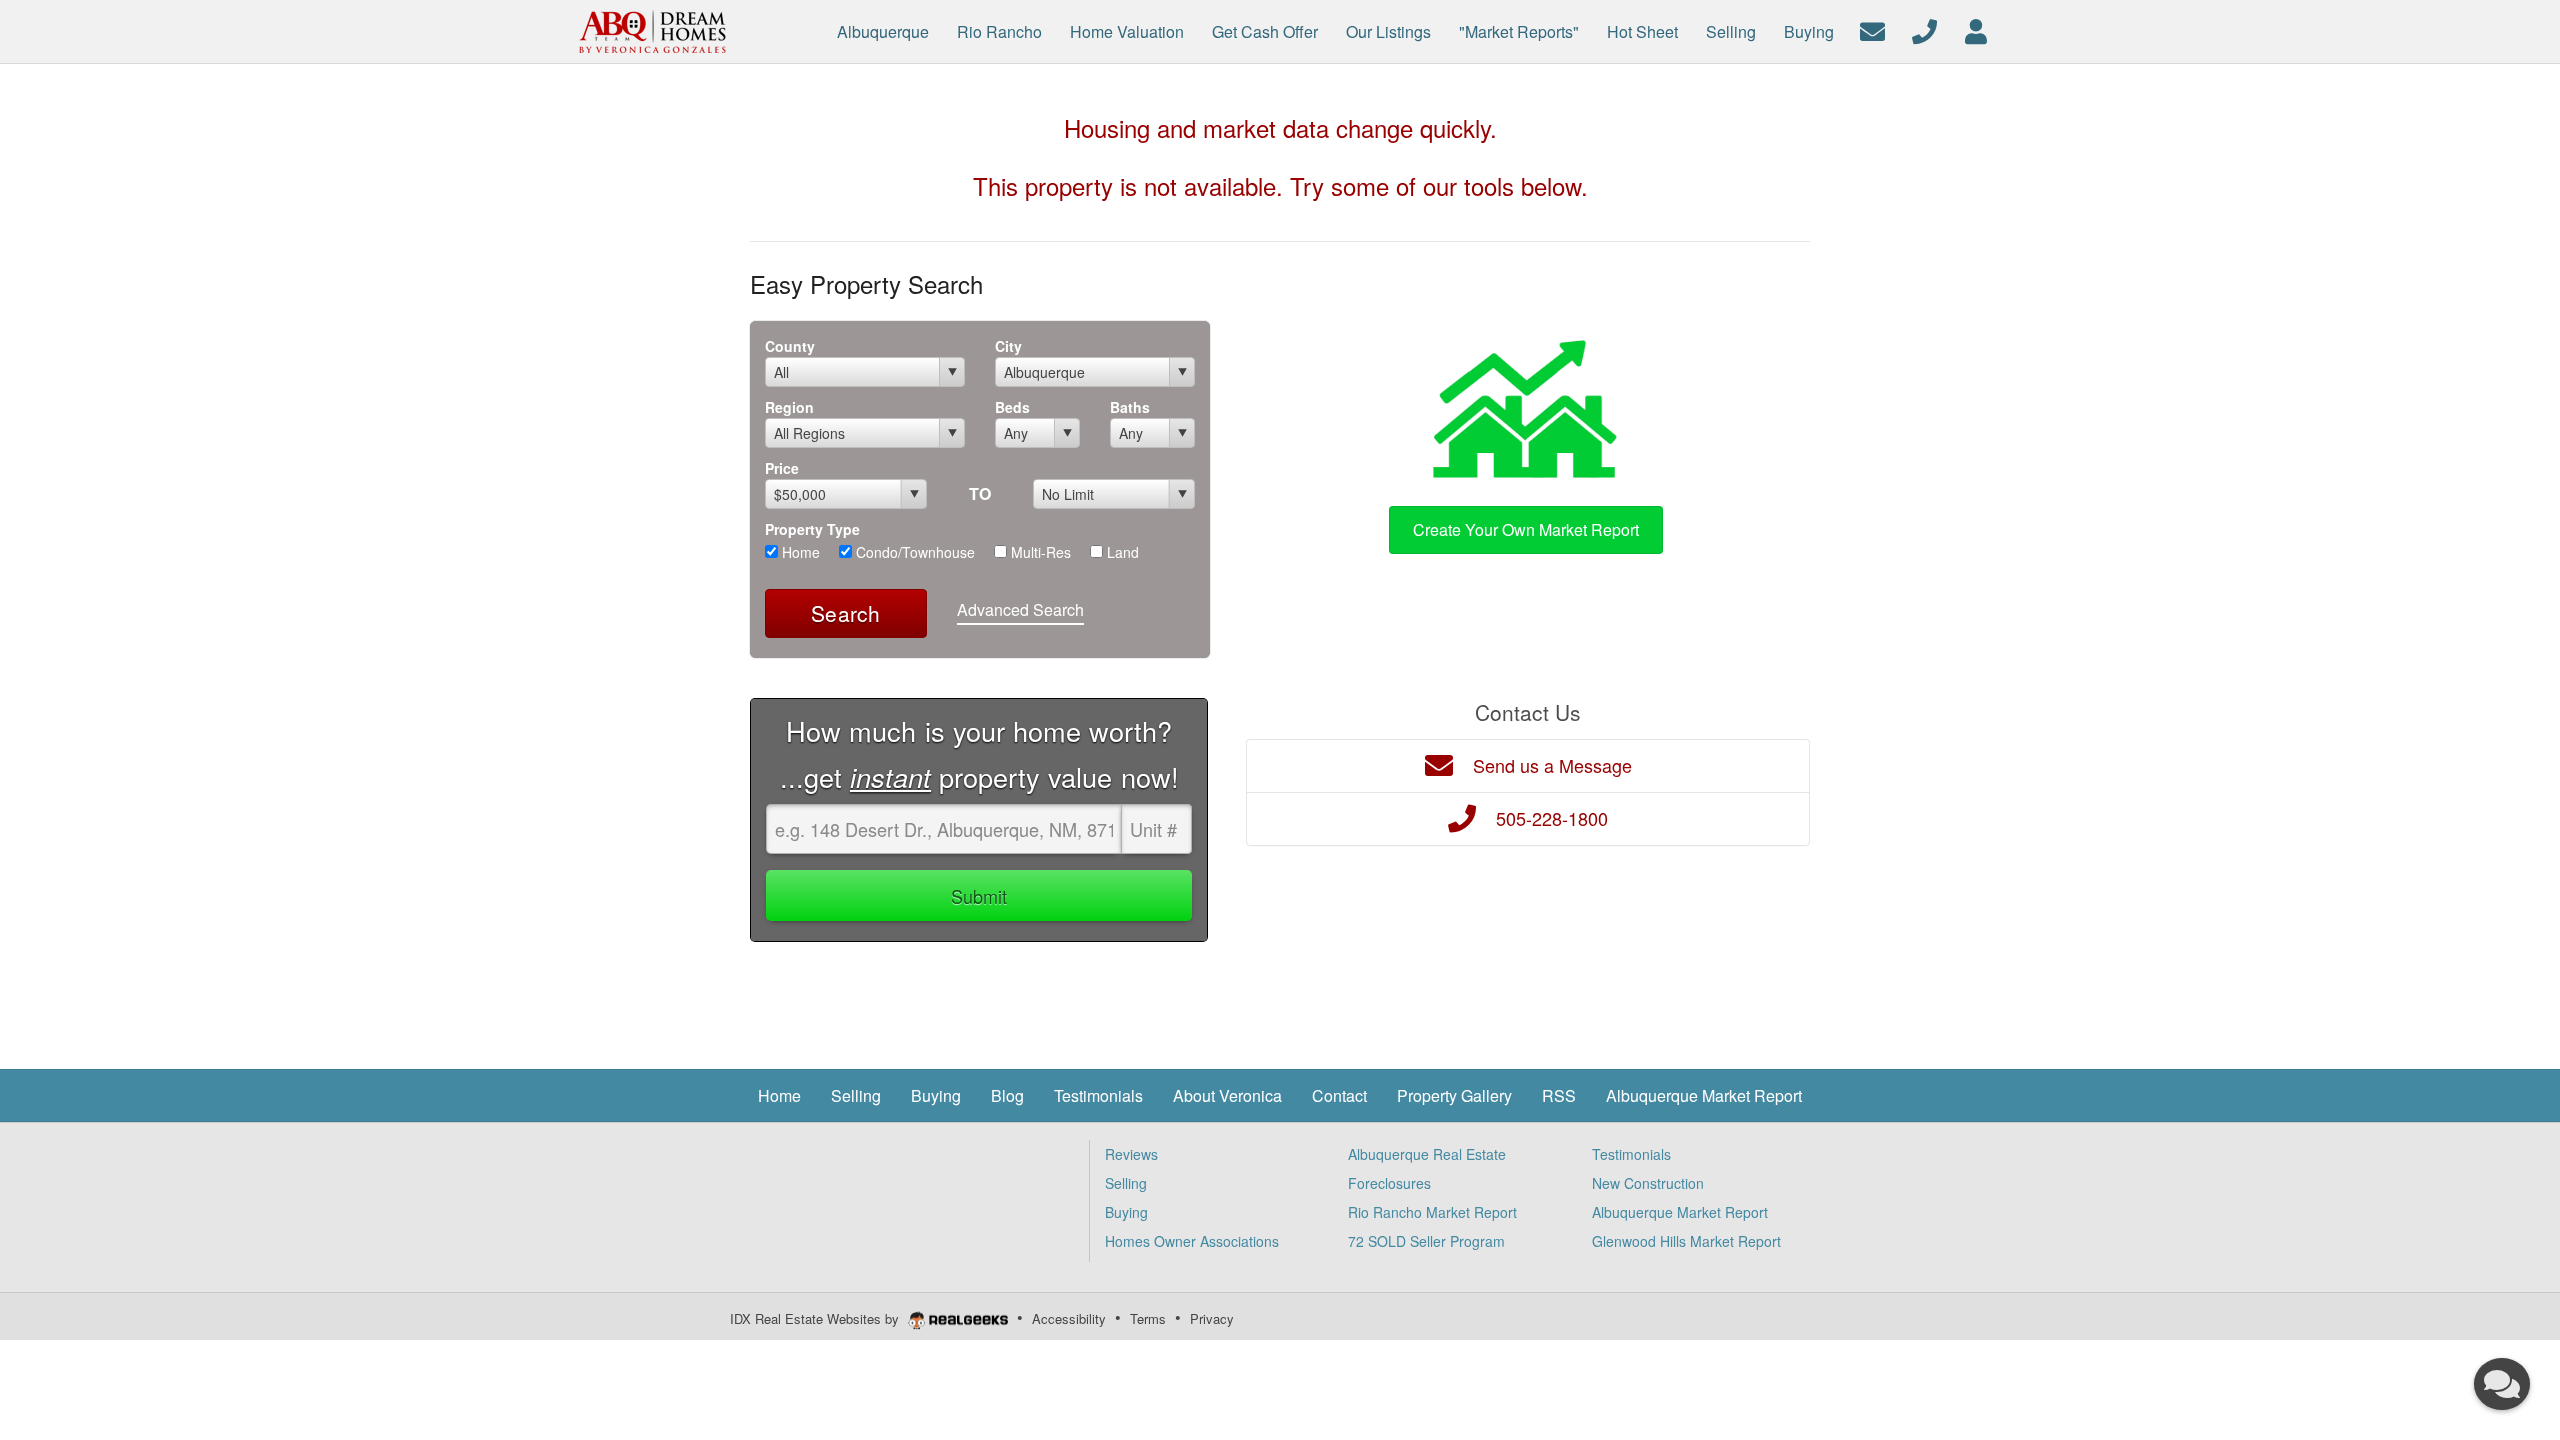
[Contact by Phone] (1924, 29)
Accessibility (1069, 1318)
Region (789, 407)
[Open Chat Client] (2502, 1384)
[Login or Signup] (1976, 29)
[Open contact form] (1872, 29)
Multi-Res (1039, 552)
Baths (1130, 407)
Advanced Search (1020, 609)
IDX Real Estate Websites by (816, 1318)
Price (782, 468)
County (790, 346)
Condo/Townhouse (913, 552)
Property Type (812, 529)
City (1008, 346)
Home (799, 552)
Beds (1012, 407)
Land (1121, 552)
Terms (1148, 1318)
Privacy (1212, 1318)
